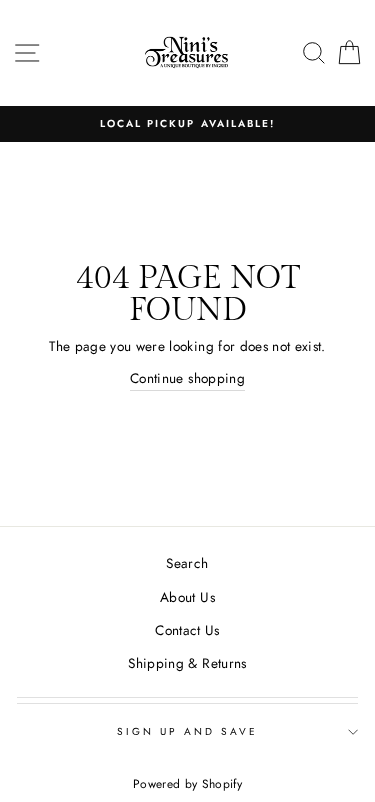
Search (187, 563)
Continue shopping (187, 378)
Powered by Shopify (187, 784)
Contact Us (187, 630)
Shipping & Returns (187, 663)
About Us (187, 597)
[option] (187, 124)
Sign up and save (188, 731)
